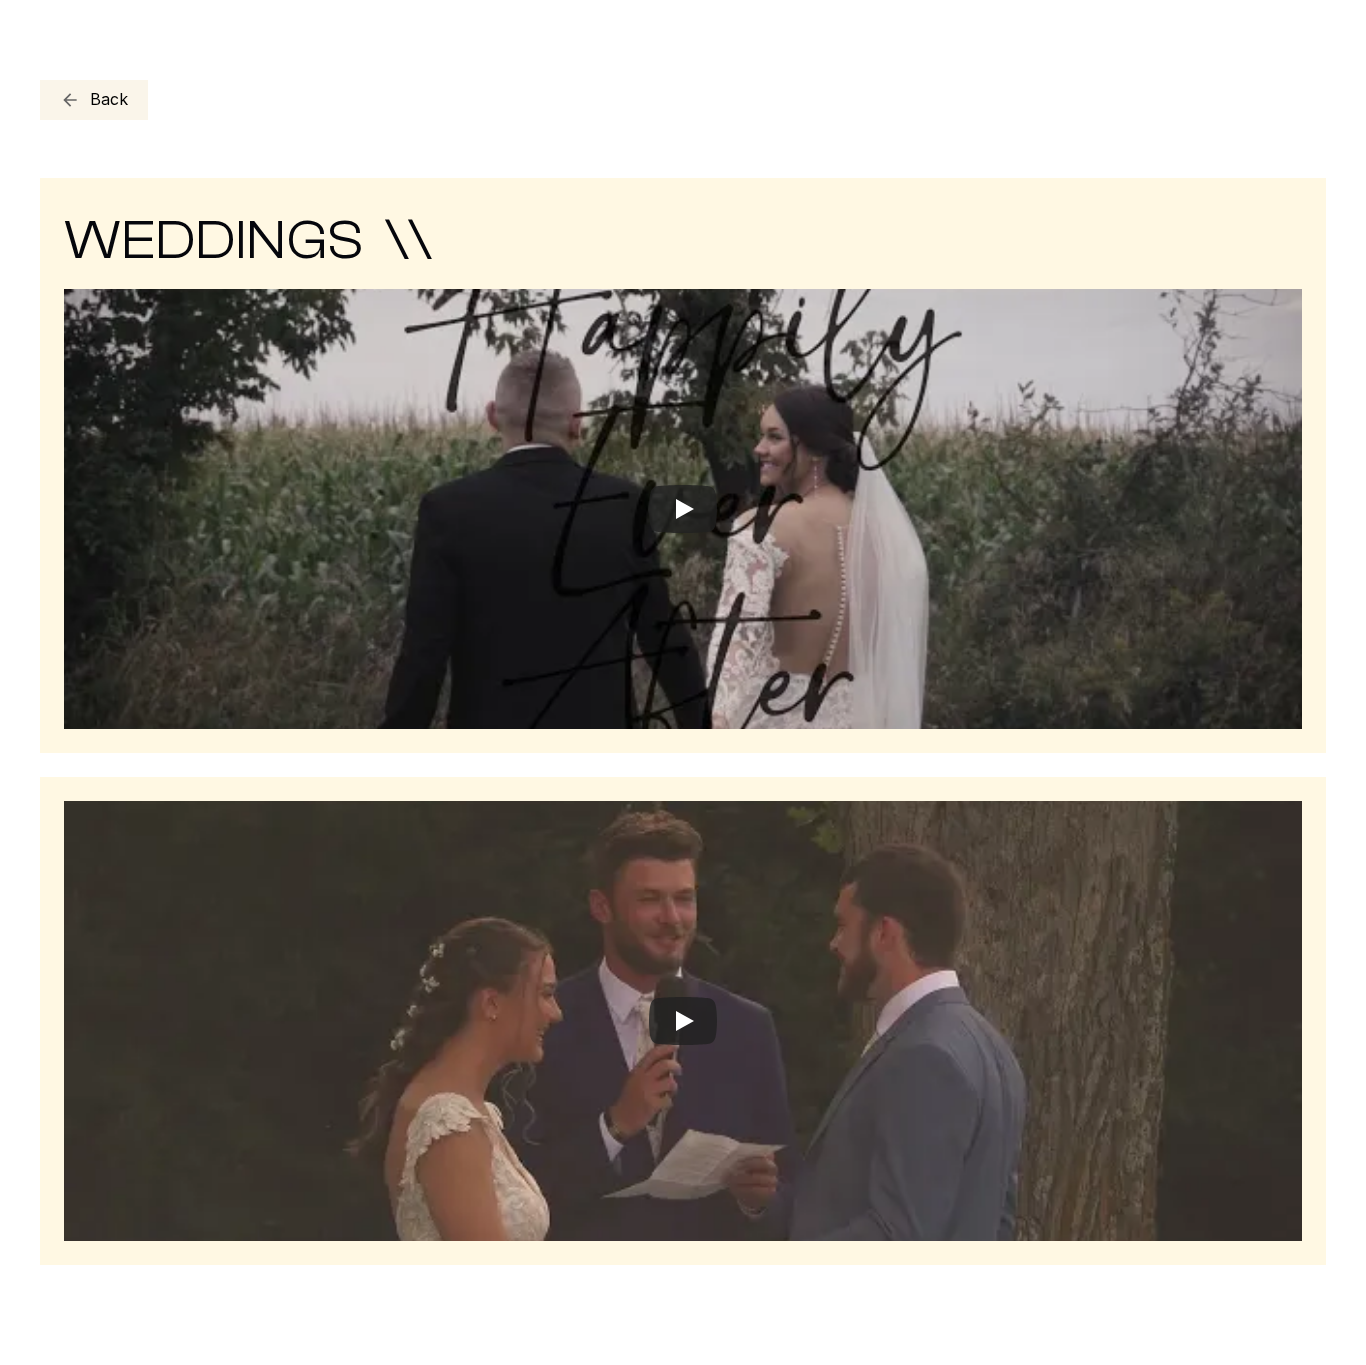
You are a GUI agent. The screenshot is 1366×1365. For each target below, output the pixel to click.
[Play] (683, 509)
